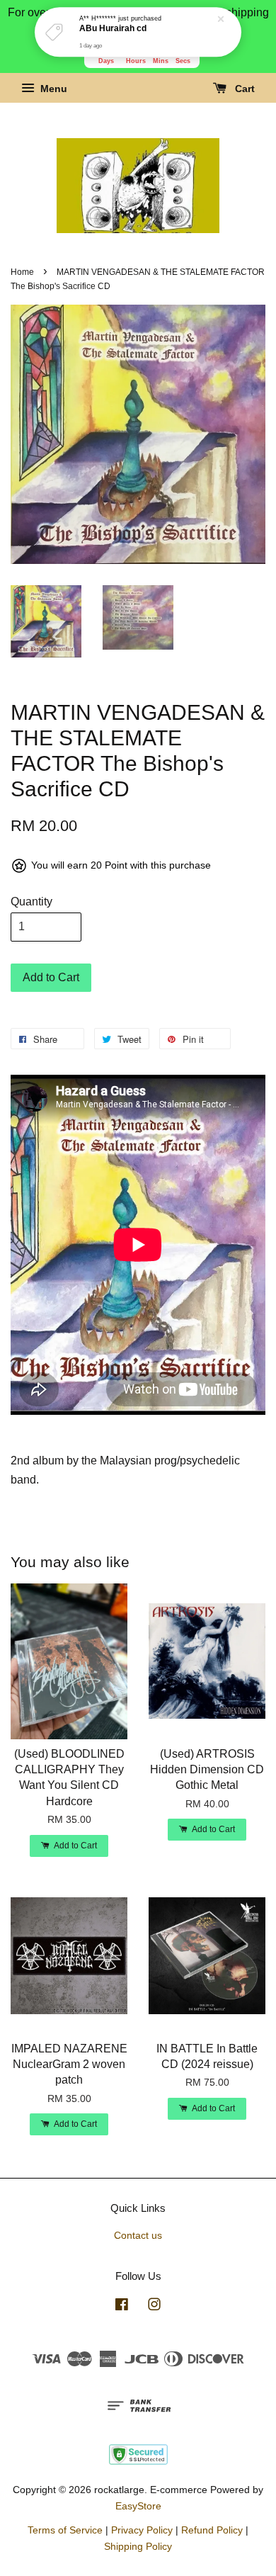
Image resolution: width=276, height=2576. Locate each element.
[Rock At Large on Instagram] (154, 2307)
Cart (243, 89)
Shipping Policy (138, 2547)
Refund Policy (212, 2530)
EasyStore (138, 2506)
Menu (52, 89)
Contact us (138, 2236)
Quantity (31, 902)
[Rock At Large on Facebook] (122, 2307)
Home (22, 272)
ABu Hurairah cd (113, 29)
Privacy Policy (142, 2530)
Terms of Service (65, 2530)
